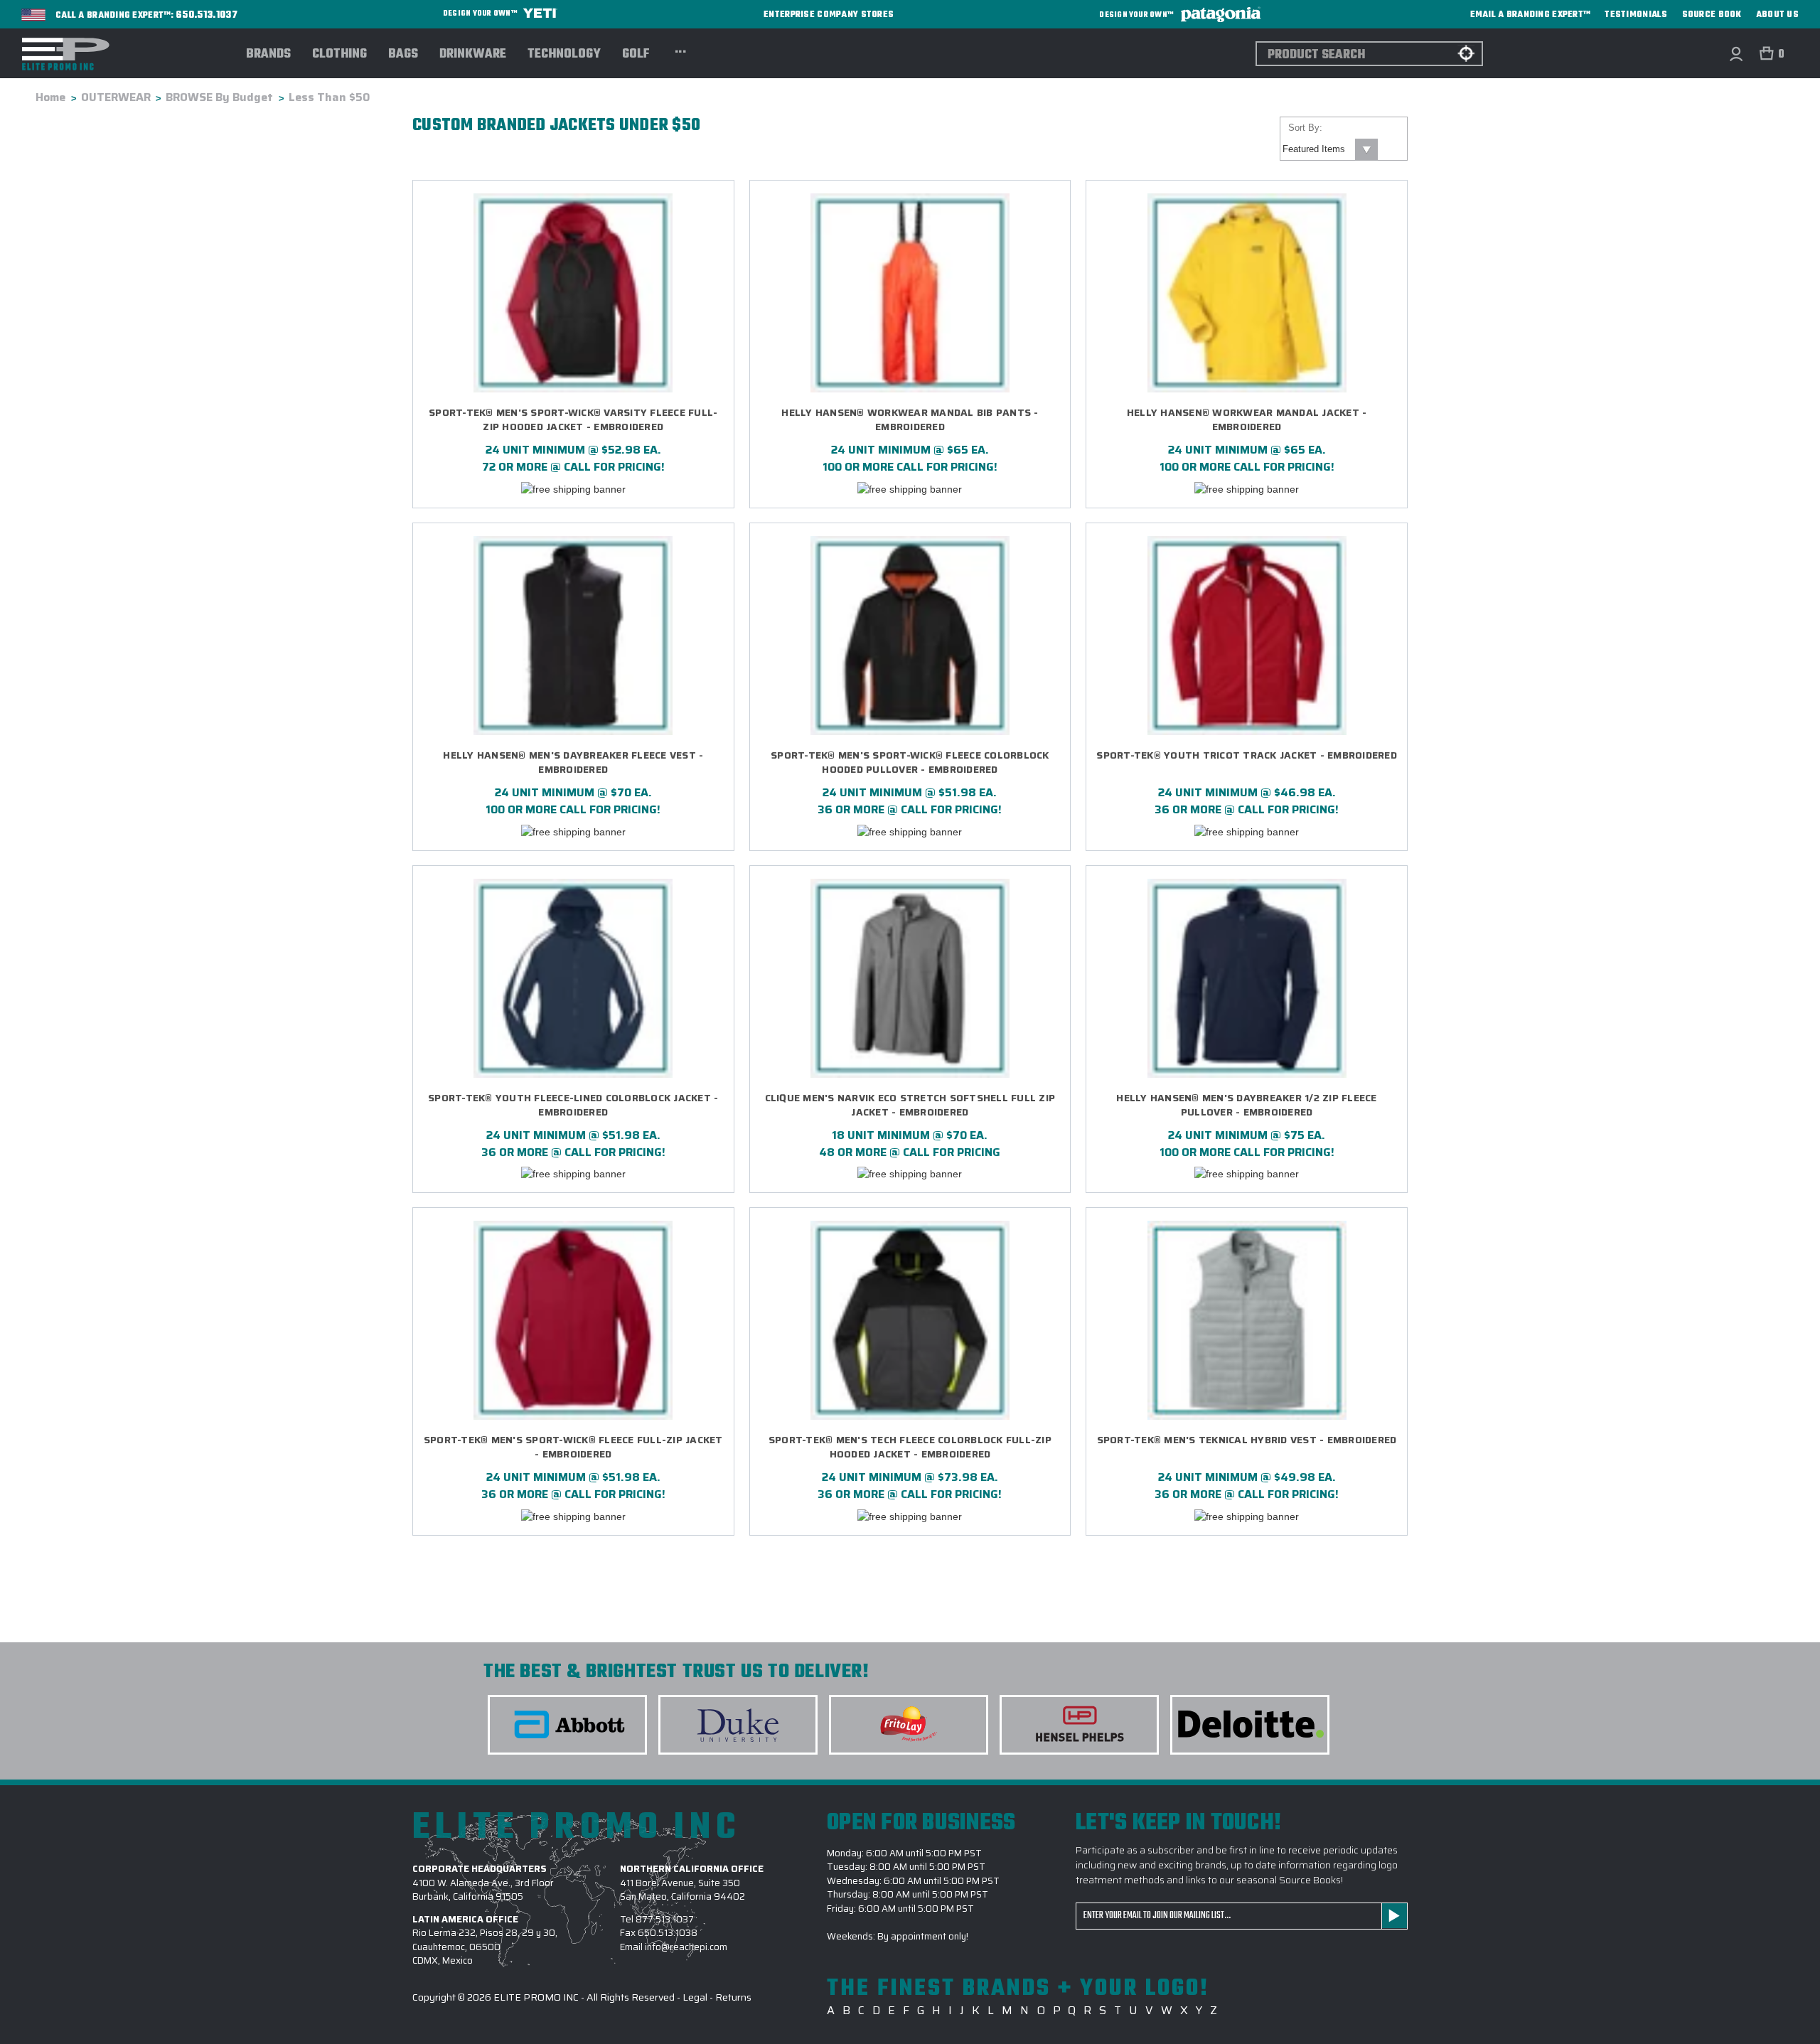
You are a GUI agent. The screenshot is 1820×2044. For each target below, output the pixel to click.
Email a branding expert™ (1531, 15)
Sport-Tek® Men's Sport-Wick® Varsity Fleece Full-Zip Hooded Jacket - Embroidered (573, 420)
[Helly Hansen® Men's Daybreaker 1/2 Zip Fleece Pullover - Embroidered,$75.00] (1247, 978)
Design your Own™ (481, 14)
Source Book (1712, 15)
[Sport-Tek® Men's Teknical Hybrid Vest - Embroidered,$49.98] (1247, 1320)
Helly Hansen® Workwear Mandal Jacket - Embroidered (1247, 420)
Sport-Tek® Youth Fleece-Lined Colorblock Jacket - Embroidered (573, 1105)
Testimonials (1636, 15)
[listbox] (1329, 149)
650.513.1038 (668, 1933)
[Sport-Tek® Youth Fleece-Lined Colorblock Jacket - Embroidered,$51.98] (573, 978)
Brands (268, 55)
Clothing (339, 55)
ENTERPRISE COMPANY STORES (829, 15)
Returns (733, 1997)
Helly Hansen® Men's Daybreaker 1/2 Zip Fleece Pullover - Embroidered (1246, 1105)
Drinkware (473, 55)
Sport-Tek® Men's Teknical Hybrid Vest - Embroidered (1247, 1440)
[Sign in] (1736, 54)
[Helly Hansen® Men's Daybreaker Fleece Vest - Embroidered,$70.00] (573, 636)
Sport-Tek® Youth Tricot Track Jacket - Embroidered (1247, 755)
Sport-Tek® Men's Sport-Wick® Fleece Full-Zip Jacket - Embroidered (573, 1447)
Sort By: (1305, 128)
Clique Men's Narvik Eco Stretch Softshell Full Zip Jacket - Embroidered (910, 1105)
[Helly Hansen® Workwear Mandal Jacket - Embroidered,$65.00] (1247, 293)
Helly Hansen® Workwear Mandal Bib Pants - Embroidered (910, 420)
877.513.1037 (665, 1919)
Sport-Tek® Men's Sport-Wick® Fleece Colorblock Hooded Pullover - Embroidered (910, 763)
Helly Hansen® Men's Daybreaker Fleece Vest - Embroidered (573, 763)
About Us (1777, 15)
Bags (403, 55)
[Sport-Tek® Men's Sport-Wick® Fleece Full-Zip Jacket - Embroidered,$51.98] (573, 1320)
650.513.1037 (207, 16)
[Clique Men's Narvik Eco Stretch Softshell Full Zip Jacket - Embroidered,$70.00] (910, 978)
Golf (636, 55)
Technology (564, 55)
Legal (695, 1997)
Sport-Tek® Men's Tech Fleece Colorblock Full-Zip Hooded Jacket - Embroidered (910, 1447)
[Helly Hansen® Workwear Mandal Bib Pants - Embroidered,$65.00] (910, 293)
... (681, 50)
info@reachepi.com (686, 1947)
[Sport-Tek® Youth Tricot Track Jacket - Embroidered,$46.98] (1247, 636)
